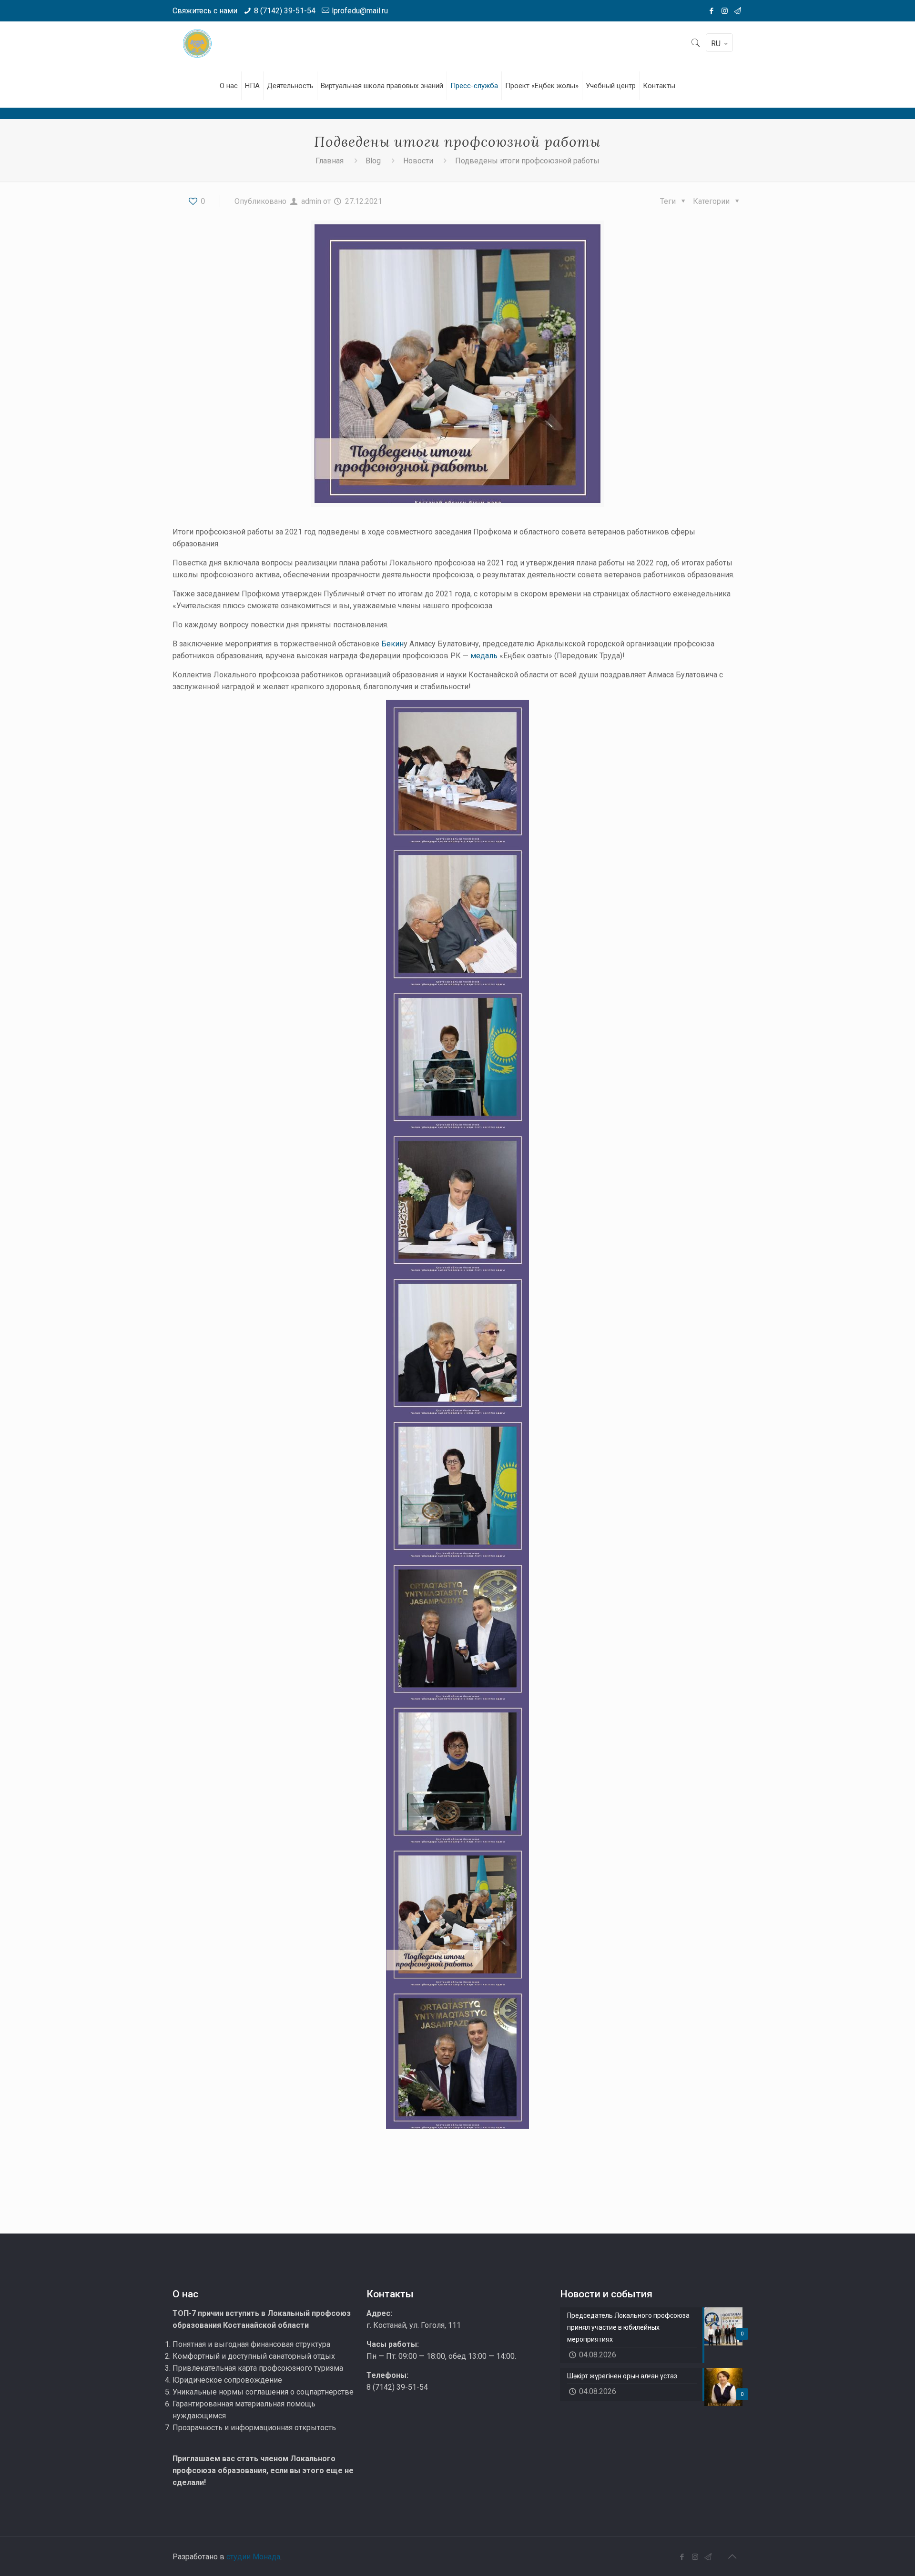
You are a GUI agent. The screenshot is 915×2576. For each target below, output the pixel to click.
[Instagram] (725, 11)
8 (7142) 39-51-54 (285, 11)
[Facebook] (712, 11)
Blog (373, 161)
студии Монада (253, 2557)
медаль (484, 656)
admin (311, 201)
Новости (418, 161)
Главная (330, 161)
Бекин (392, 644)
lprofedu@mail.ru (360, 11)
